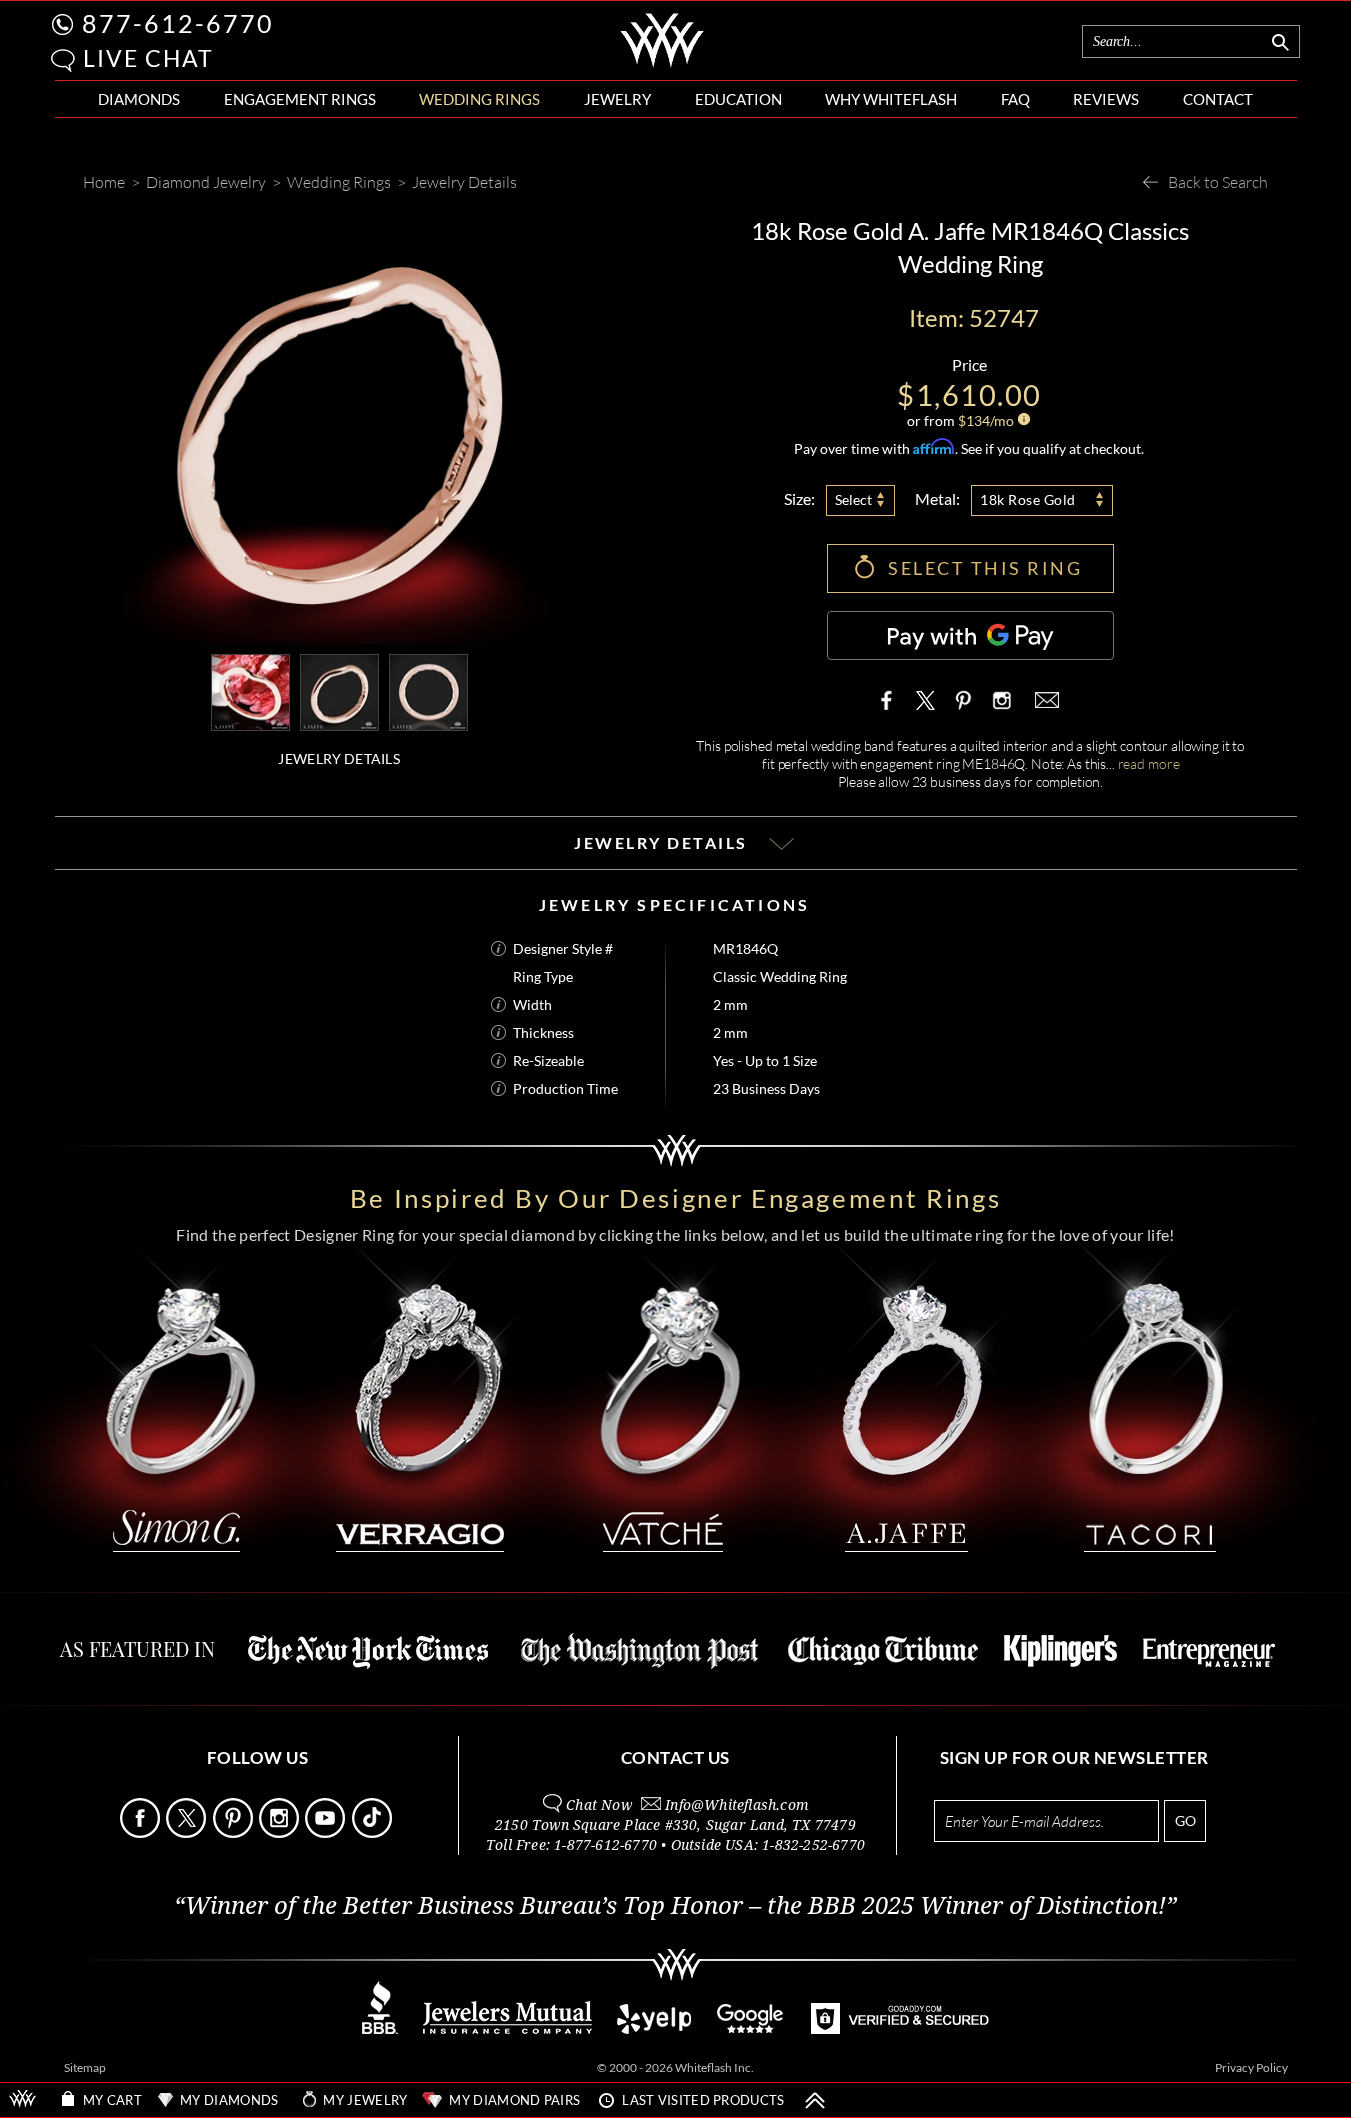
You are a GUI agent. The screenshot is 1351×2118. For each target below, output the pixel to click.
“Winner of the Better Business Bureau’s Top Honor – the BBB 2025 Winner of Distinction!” (675, 1906)
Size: (799, 498)
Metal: (937, 498)
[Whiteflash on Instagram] (1000, 700)
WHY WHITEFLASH (891, 99)
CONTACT (1218, 99)
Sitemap (85, 2067)
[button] (63, 60)
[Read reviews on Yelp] (654, 2028)
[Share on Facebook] (891, 700)
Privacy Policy (1251, 2067)
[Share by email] (1045, 700)
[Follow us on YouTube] (326, 1832)
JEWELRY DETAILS (339, 758)
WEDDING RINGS (479, 99)
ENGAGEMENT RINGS (300, 99)
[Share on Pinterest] (963, 710)
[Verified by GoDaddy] (900, 2028)
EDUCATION (738, 99)
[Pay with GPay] (970, 635)
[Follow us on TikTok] (373, 1832)
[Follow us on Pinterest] (234, 1832)
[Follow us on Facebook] (141, 1832)
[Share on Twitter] (926, 700)
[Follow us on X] (187, 1832)
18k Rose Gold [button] (1028, 499)
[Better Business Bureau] (380, 2028)
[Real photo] (339, 690)
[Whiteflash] (662, 64)
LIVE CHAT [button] (148, 58)
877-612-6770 (178, 23)
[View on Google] (751, 2028)
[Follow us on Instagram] (280, 1832)
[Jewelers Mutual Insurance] (507, 2028)
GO (1185, 1820)
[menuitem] (139, 99)
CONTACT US (675, 1757)
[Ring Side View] (428, 690)
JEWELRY (617, 99)
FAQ (1015, 99)
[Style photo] (250, 690)
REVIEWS (1106, 99)
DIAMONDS (139, 99)
